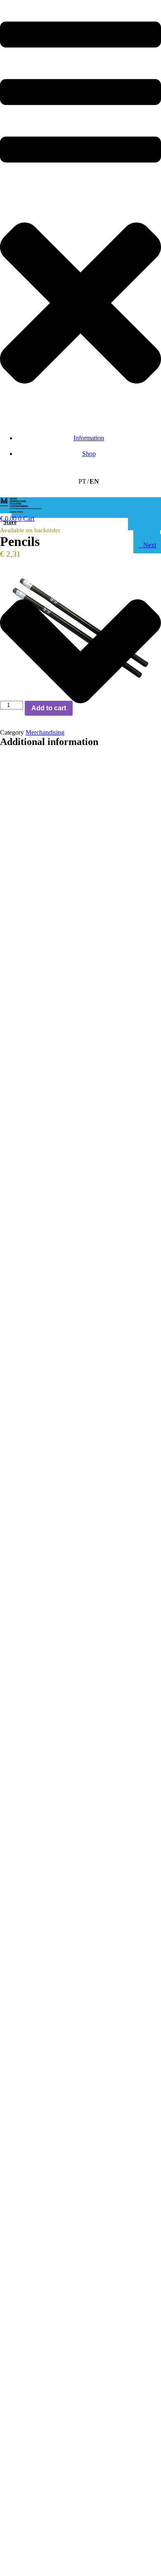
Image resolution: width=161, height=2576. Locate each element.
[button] (80, 211)
